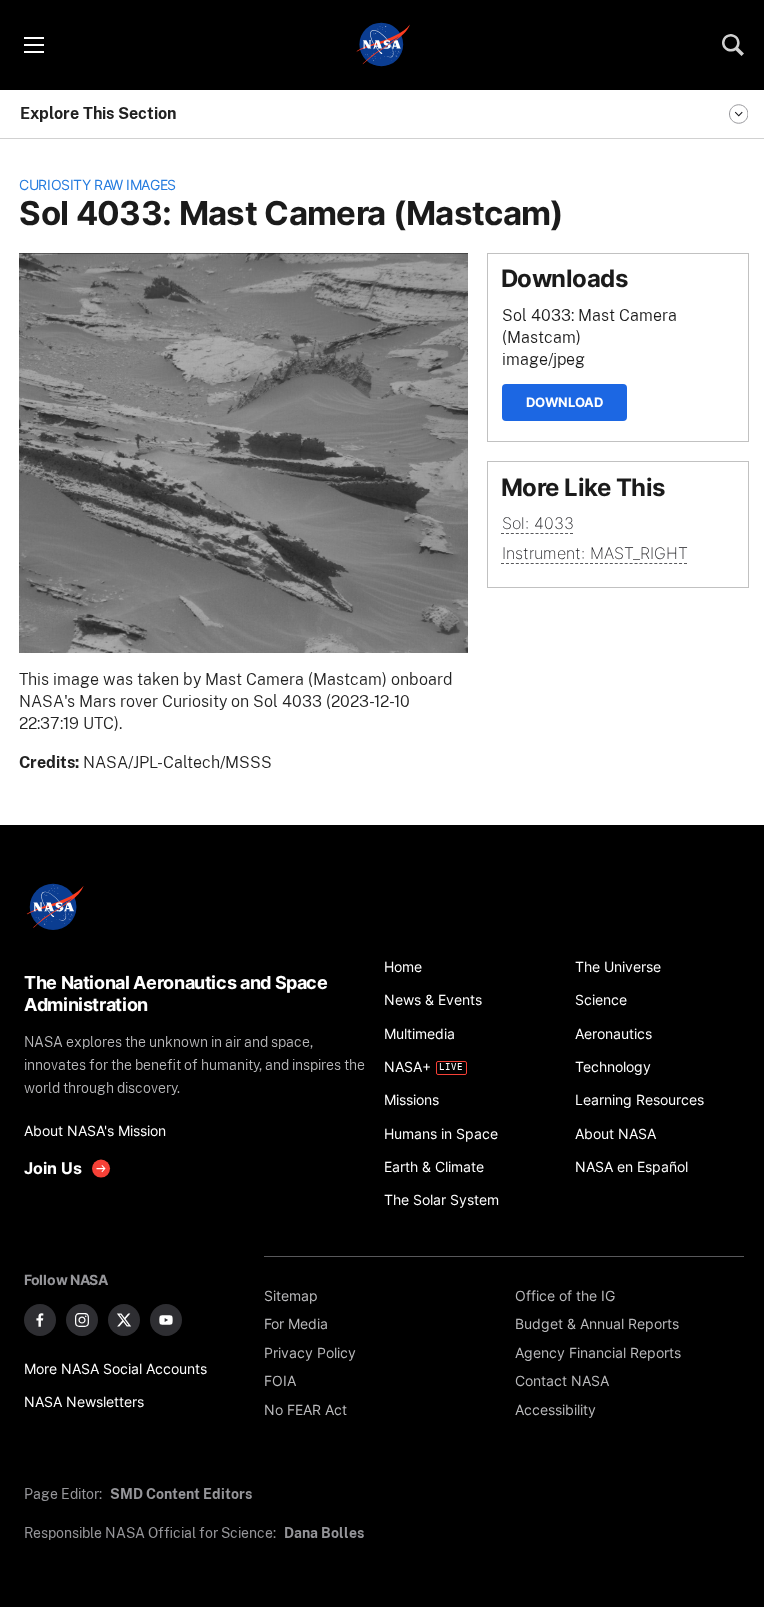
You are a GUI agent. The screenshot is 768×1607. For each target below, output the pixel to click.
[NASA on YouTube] (166, 1320)
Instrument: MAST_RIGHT (595, 553)
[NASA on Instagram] (82, 1320)
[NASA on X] (124, 1320)
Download (564, 402)
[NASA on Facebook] (40, 1320)
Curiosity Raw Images (97, 184)
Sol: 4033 (538, 523)
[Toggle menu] (33, 45)
